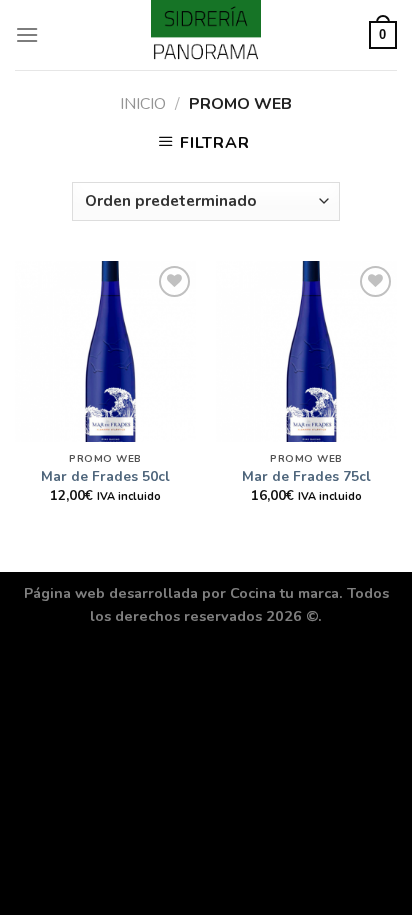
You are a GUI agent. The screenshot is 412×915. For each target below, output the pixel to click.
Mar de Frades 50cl (105, 477)
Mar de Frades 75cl (306, 477)
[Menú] (27, 34)
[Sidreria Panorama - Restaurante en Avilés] (206, 35)
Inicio (143, 104)
